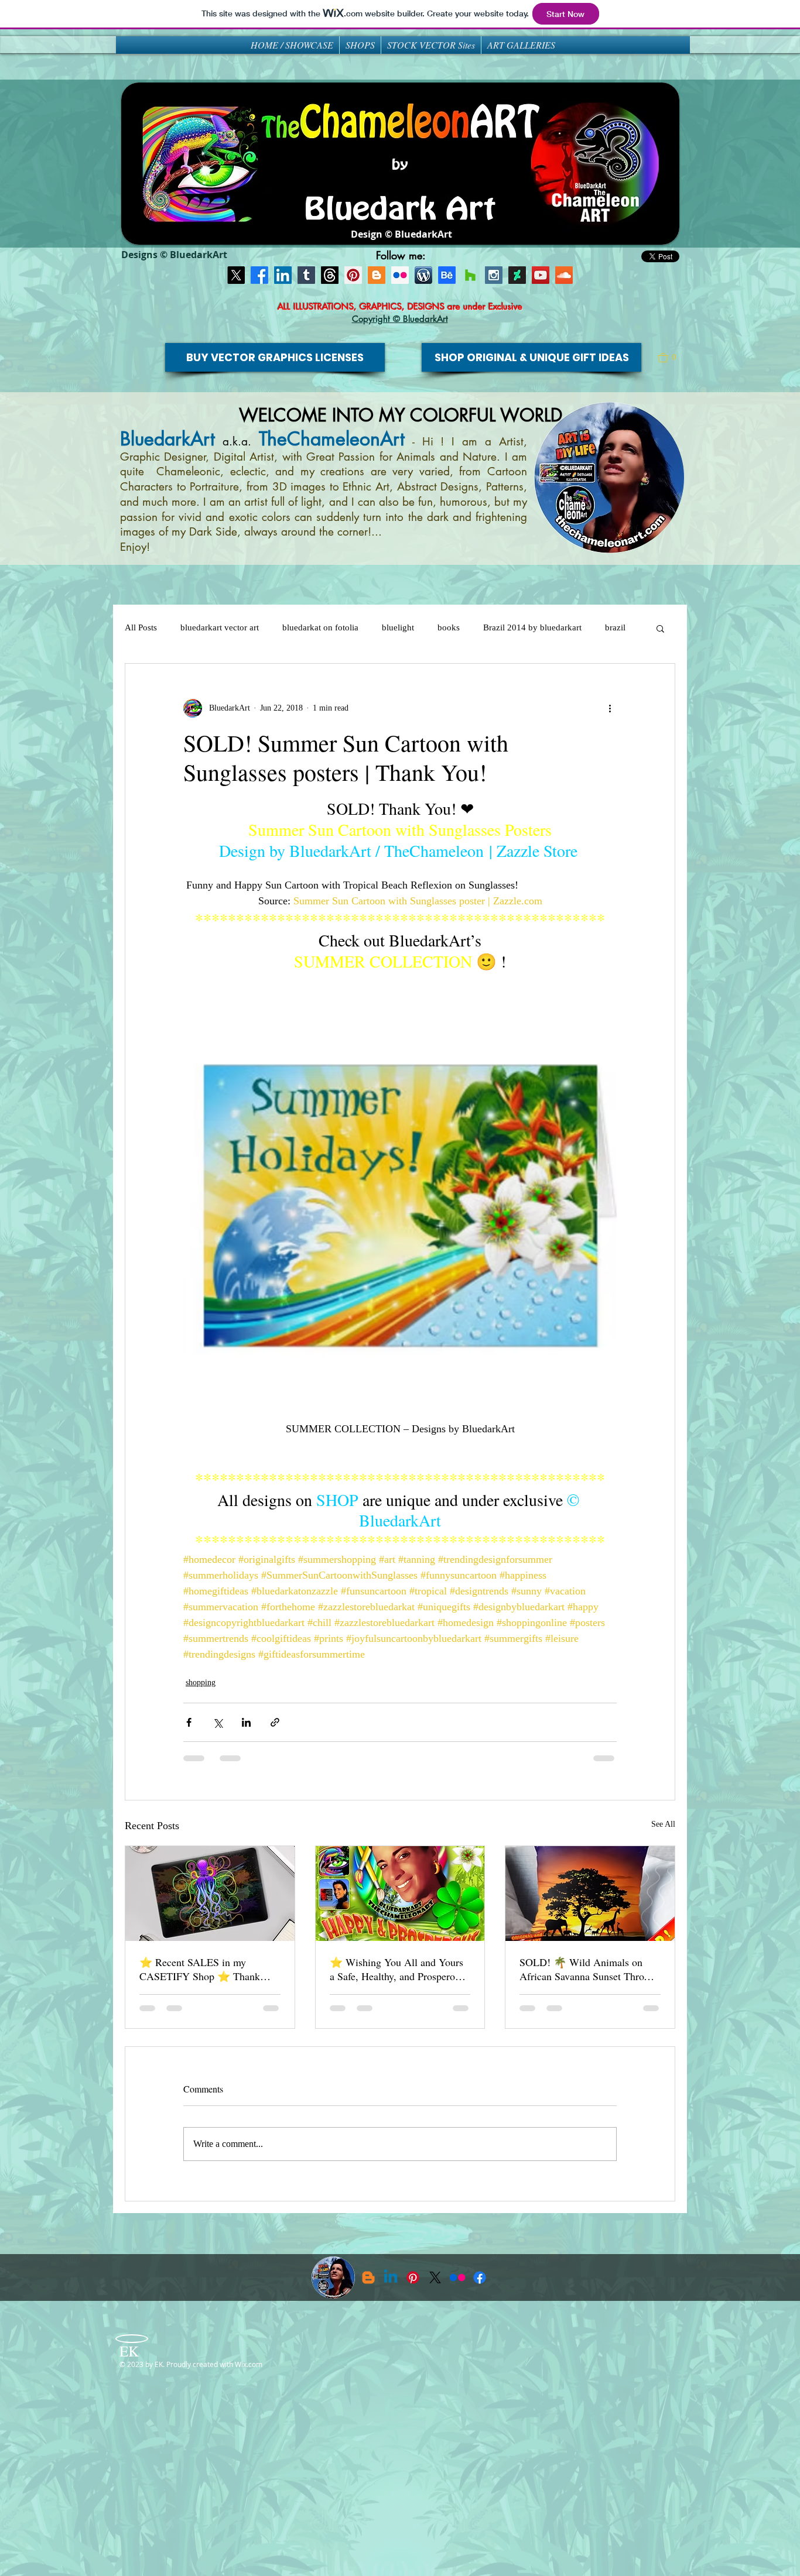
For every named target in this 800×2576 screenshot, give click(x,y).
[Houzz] (470, 275)
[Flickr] (457, 2277)
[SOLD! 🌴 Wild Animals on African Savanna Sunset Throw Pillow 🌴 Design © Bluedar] (590, 1894)
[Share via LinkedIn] (246, 1722)
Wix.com (249, 2364)
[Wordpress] (423, 275)
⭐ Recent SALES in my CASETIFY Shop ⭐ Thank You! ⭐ (200, 1969)
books (449, 627)
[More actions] (610, 708)
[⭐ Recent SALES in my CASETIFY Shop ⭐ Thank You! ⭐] (210, 1894)
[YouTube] (541, 275)
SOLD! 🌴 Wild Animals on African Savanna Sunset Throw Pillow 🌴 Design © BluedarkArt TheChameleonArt (587, 1969)
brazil (615, 627)
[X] (236, 275)
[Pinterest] (353, 275)
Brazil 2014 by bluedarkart (532, 627)
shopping (201, 1683)
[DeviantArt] (517, 275)
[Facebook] (259, 275)
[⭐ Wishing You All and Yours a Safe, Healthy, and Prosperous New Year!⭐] (400, 1894)
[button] (672, 358)
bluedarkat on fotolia (320, 627)
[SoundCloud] (564, 275)
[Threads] (330, 275)
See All (663, 1824)
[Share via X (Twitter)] (218, 1722)
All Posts (141, 627)
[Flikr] (400, 275)
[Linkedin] (391, 2277)
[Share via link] (275, 1722)
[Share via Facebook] (189, 1722)
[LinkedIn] (283, 275)
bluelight (398, 627)
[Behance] (447, 275)
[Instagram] (494, 275)
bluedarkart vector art (220, 627)
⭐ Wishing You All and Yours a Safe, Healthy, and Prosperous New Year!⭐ (397, 1969)
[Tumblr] (306, 275)
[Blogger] (377, 275)
